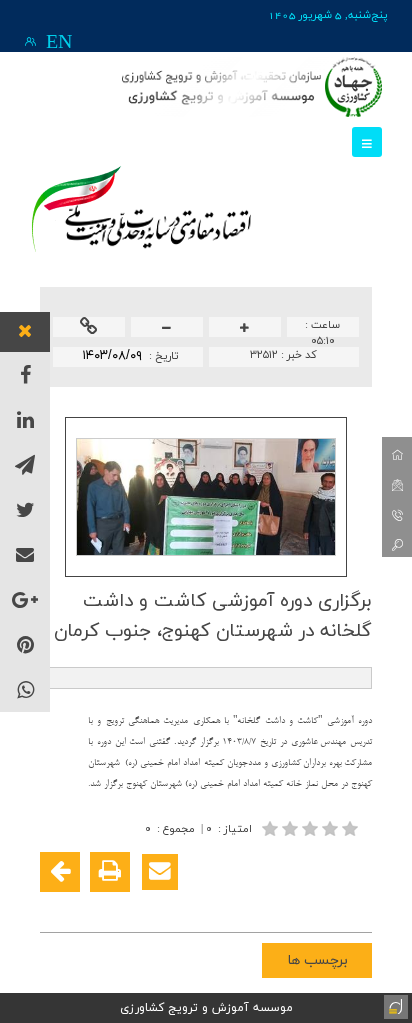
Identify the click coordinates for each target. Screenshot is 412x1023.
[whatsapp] (25, 689)
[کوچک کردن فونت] (167, 328)
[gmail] (25, 554)
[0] (312, 828)
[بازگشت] (60, 872)
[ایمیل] (397, 482)
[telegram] (25, 464)
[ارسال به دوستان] (160, 872)
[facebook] (25, 374)
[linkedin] (25, 419)
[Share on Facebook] (354, 904)
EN (59, 43)
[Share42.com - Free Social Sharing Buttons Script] (234, 904)
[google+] (25, 599)
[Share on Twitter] (264, 904)
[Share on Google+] (324, 904)
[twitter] (25, 509)
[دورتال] (394, 1005)
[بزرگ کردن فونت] (245, 328)
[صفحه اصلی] (397, 452)
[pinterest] (25, 644)
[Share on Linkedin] (294, 904)
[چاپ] (110, 872)
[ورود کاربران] (30, 41)
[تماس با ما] (397, 512)
